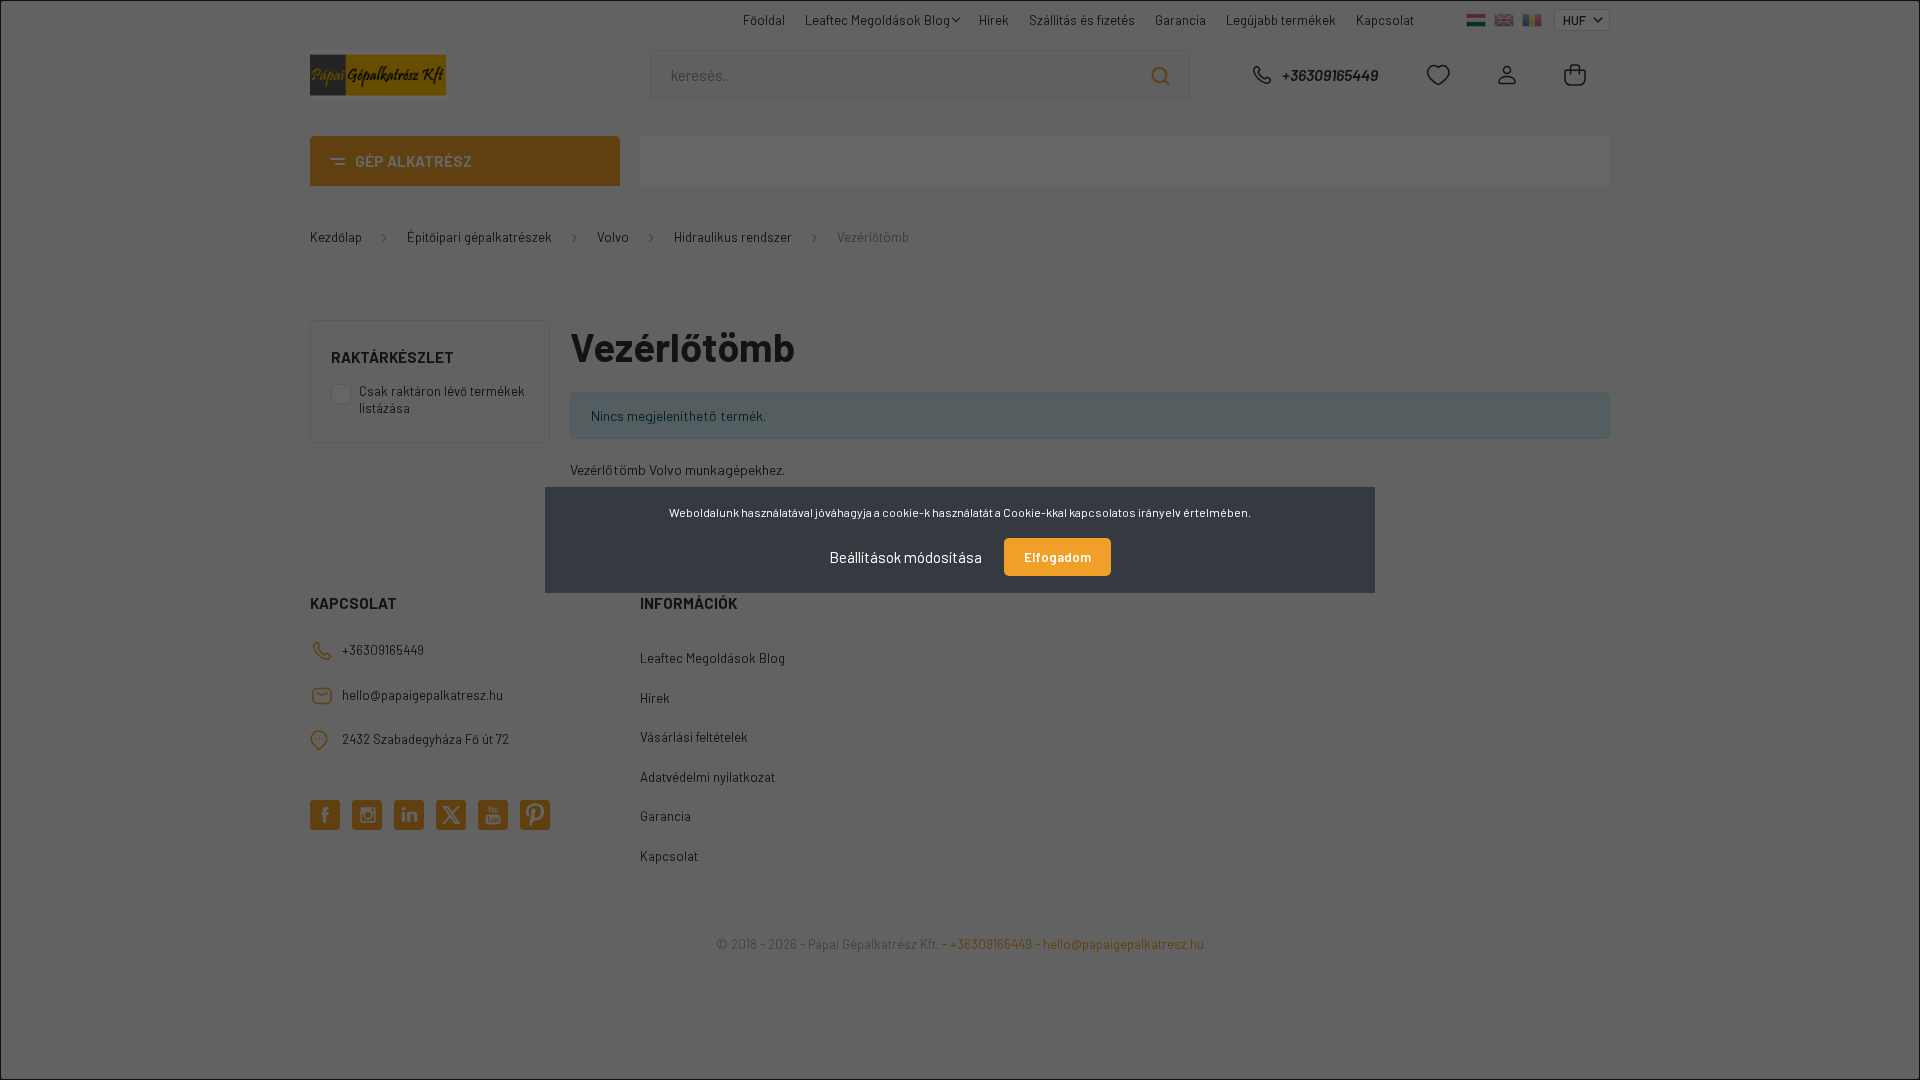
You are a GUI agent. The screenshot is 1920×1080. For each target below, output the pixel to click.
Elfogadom (1057, 557)
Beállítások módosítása (905, 557)
